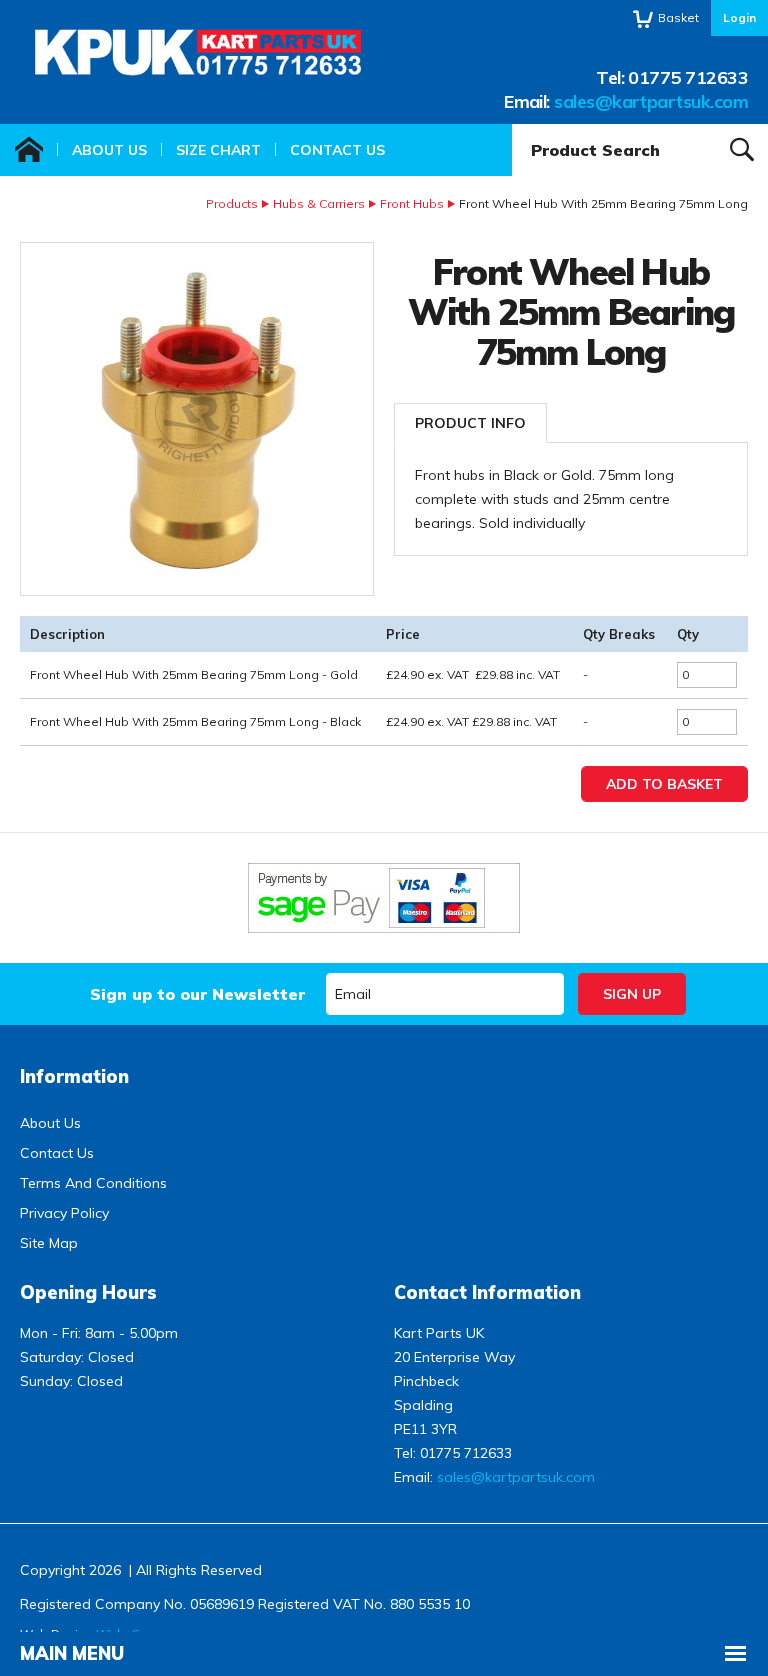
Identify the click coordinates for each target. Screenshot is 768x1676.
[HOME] (29, 150)
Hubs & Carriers (319, 203)
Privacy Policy (64, 1213)
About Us (109, 150)
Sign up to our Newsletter (197, 994)
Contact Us (337, 150)
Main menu (72, 1653)
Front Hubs (412, 203)
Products (232, 203)
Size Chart (218, 150)
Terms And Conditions (93, 1183)
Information (74, 1076)
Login (739, 17)
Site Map (49, 1243)
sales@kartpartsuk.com (651, 101)
